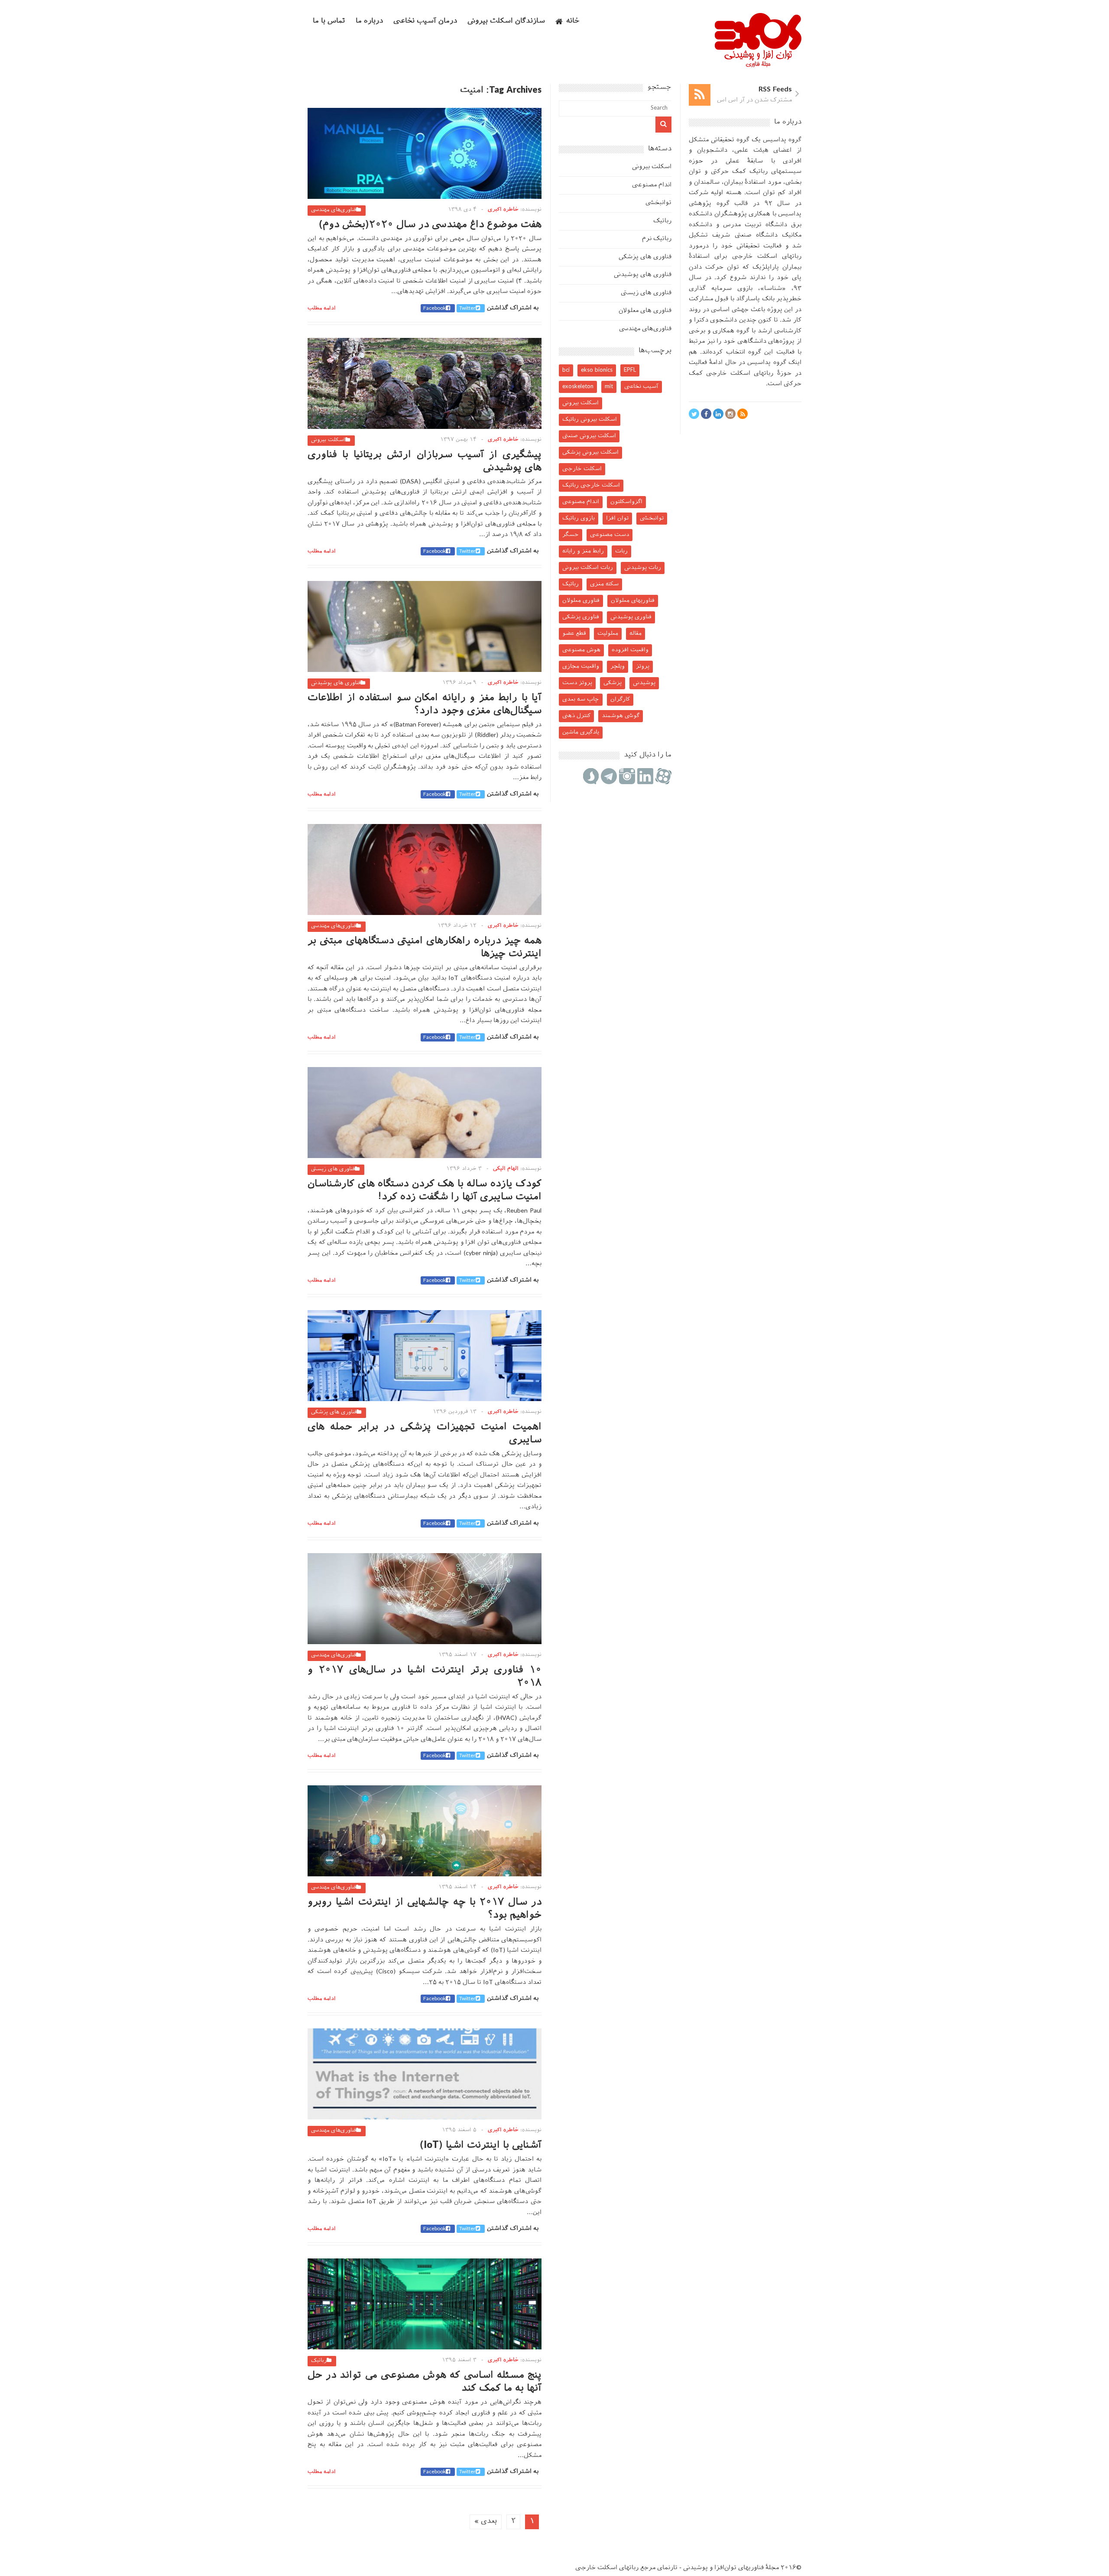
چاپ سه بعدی (581, 699)
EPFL (630, 370)
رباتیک (319, 2361)
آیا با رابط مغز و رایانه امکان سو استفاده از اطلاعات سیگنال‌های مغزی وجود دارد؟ (425, 705)
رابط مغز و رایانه (583, 551)
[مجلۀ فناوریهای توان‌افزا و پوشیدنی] (758, 65)
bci (566, 370)
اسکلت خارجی (582, 469)
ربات (621, 551)
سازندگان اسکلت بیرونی (506, 21)
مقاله (636, 634)
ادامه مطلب (322, 308)
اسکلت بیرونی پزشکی (590, 453)
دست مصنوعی (610, 535)
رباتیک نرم (657, 239)
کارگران (620, 699)
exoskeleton (578, 387)
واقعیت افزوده (630, 650)
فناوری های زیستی (333, 1169)
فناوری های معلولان (645, 311)
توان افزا (617, 518)
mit (609, 387)
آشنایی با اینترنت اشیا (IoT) (481, 2146)
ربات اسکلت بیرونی (588, 568)
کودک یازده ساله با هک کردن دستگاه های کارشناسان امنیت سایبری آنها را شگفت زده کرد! (425, 1191)
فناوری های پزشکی (334, 1412)
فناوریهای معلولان (633, 601)
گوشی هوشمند (621, 716)
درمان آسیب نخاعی (425, 21)
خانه (573, 21)
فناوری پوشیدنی (631, 617)
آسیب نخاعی (641, 387)
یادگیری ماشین (581, 732)
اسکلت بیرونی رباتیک (590, 420)
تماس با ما (329, 21)
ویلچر (618, 667)
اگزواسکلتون (626, 502)
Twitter (467, 308)
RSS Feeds (775, 90)
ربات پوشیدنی (643, 568)
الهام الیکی (506, 1169)
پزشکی (613, 683)
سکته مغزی (604, 584)
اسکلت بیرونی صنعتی (589, 436)
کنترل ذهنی (576, 716)
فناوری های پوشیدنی (336, 683)
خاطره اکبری (503, 210)
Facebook (435, 308)
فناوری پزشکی (581, 617)
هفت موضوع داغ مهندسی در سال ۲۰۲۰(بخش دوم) (430, 225)
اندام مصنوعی (652, 185)
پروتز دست (577, 683)
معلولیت (608, 634)
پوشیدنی (644, 683)
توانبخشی (658, 203)
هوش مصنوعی (581, 650)
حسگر (571, 535)
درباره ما (369, 21)
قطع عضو (574, 634)
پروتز (643, 667)
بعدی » (486, 2522)
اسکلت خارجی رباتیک (591, 485)
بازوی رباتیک (579, 518)
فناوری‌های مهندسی (334, 210)
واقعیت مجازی (581, 667)
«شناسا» (773, 289)
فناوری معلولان (581, 601)
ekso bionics (597, 370)
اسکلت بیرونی (328, 440)
